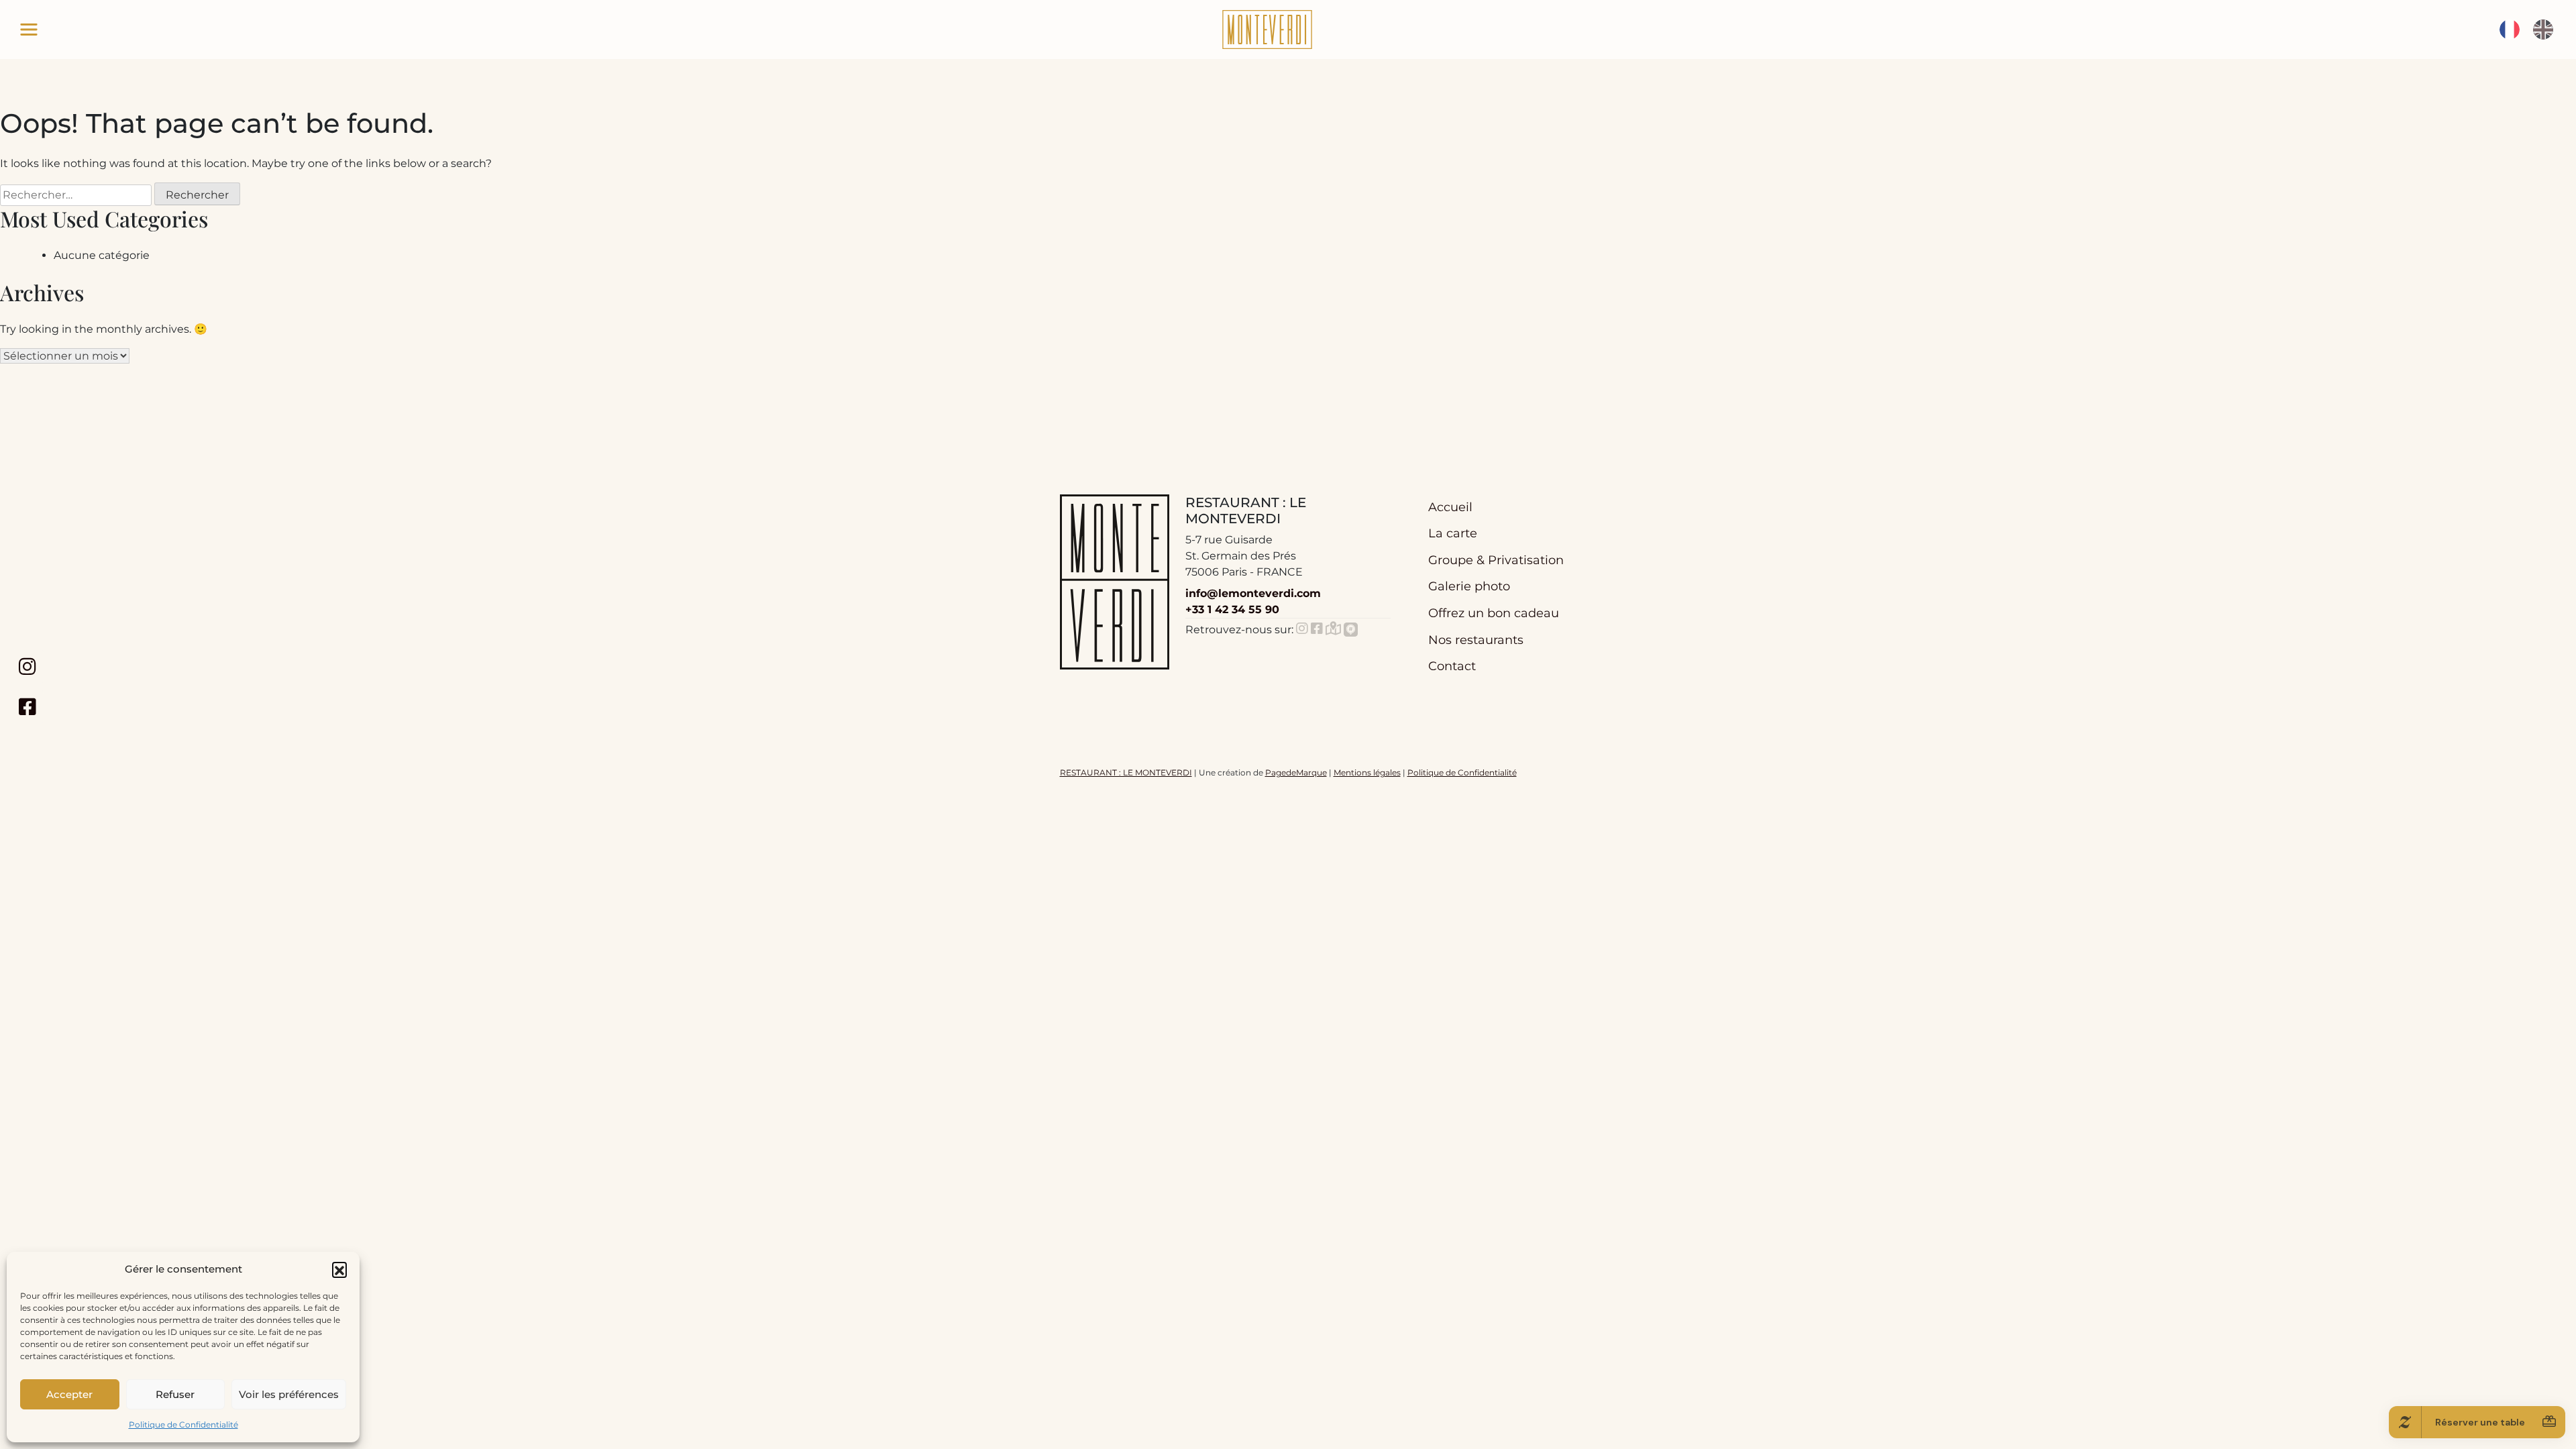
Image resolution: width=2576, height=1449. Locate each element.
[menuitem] (2510, 30)
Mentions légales (1367, 772)
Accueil (1450, 507)
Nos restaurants (1476, 640)
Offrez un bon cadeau (1494, 613)
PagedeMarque (1296, 772)
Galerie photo (1469, 586)
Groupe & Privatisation (1496, 560)
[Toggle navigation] (29, 30)
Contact (1452, 666)
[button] (339, 1269)
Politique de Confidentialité (183, 1425)
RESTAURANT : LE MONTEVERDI (1126, 772)
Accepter (69, 1394)
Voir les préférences (289, 1394)
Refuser (175, 1394)
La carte (1453, 533)
